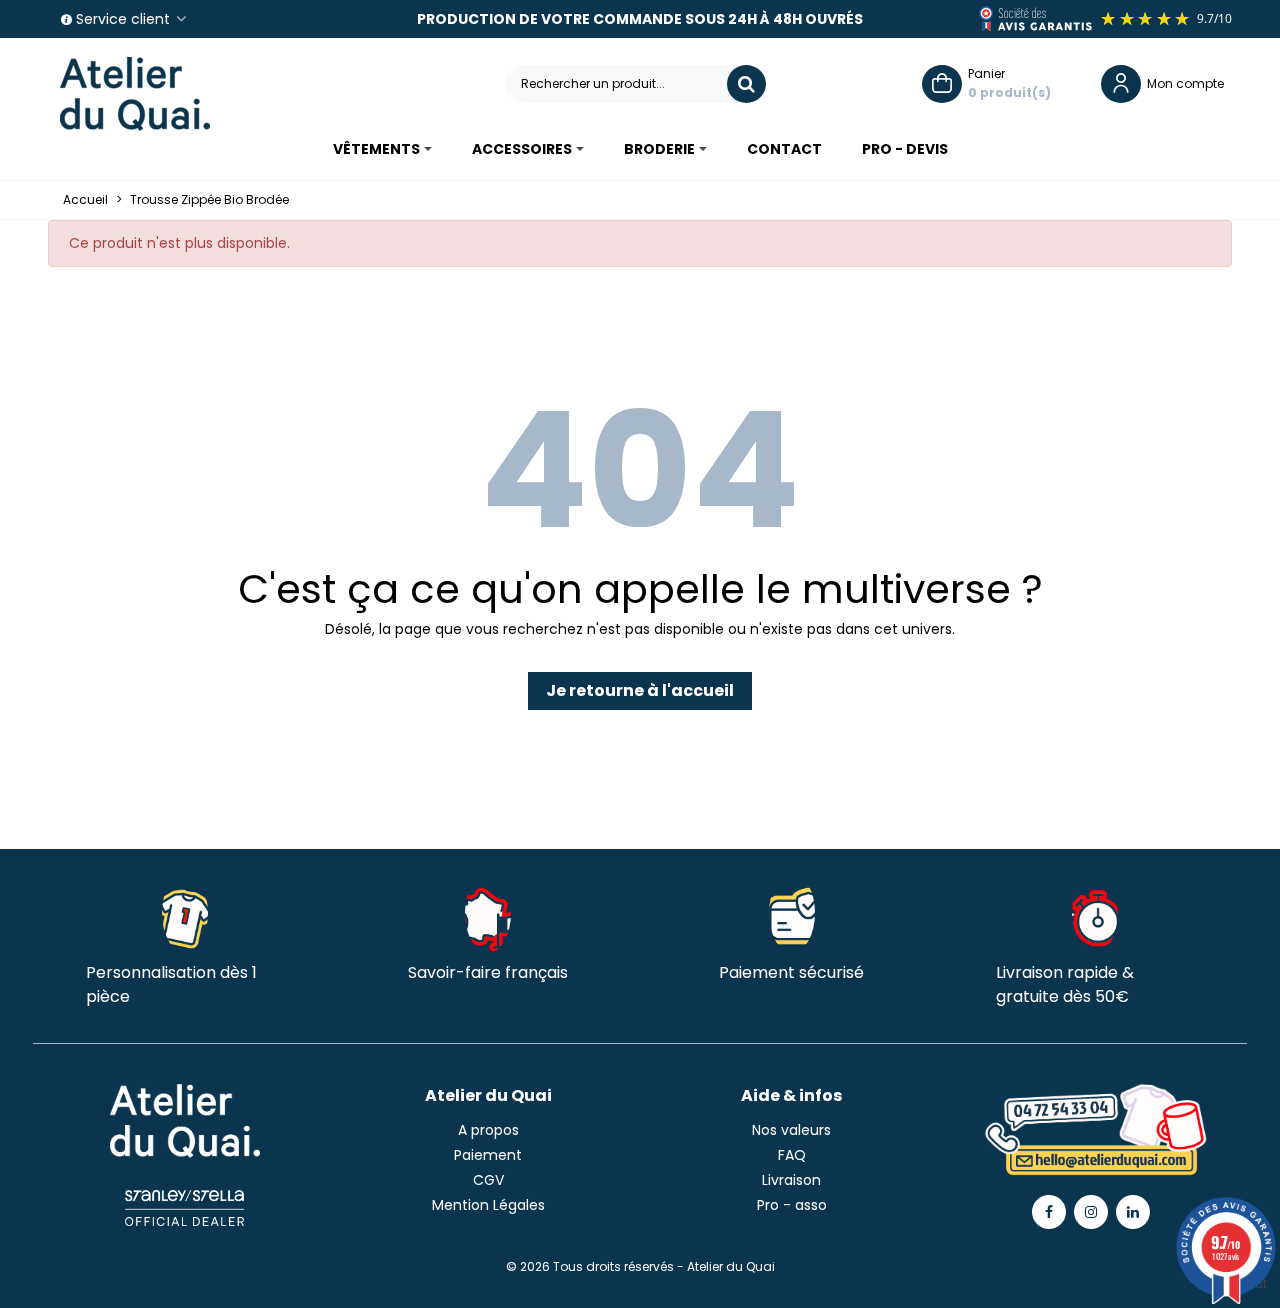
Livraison (791, 1180)
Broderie (659, 149)
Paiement (488, 1155)
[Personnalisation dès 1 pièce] (185, 913)
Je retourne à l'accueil (640, 690)
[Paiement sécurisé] (792, 913)
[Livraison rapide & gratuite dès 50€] (1095, 913)
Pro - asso (792, 1205)
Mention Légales (488, 1205)
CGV (488, 1180)
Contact (784, 149)
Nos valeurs (791, 1130)
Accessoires (522, 149)
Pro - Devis (905, 149)
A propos (488, 1130)
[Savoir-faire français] (488, 913)
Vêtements (376, 149)
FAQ (792, 1155)
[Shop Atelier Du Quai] (135, 94)
